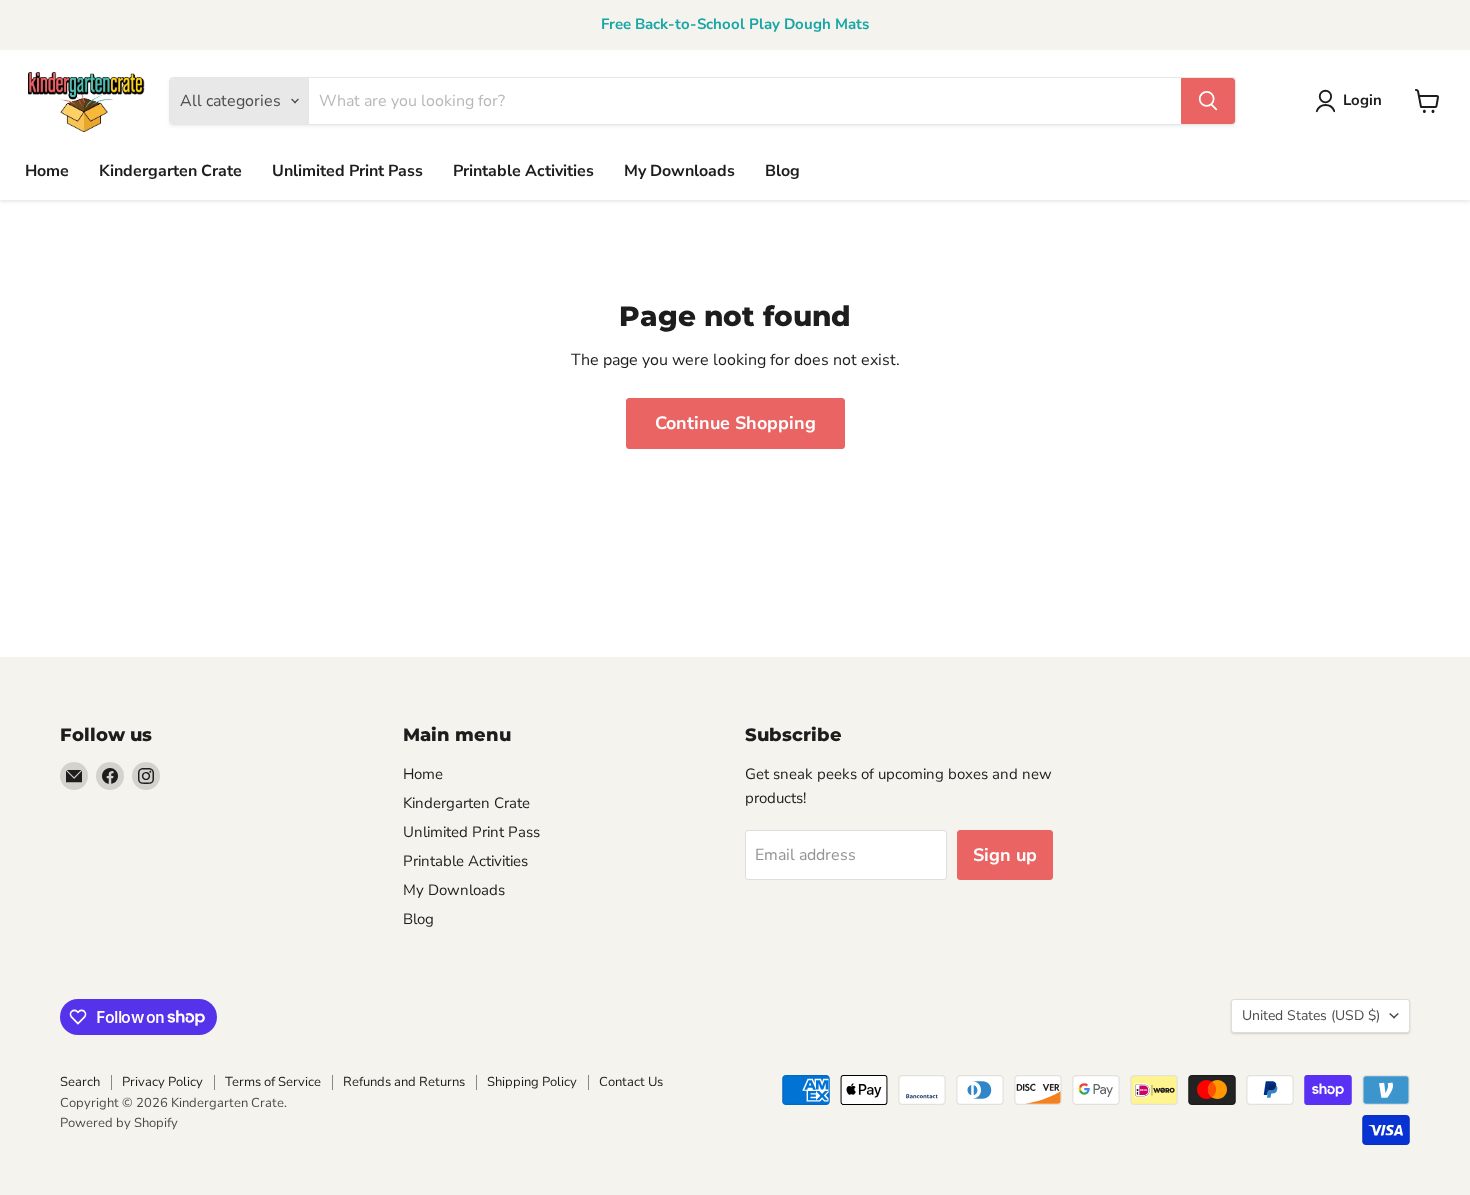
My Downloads (679, 171)
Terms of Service (273, 1082)
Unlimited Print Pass (347, 171)
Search (80, 1082)
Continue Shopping (735, 423)
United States (1311, 1015)
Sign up (1005, 855)
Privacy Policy (162, 1082)
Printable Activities (523, 171)
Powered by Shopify (119, 1123)
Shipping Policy (532, 1082)
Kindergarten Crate (170, 171)
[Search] (1208, 101)
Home (47, 171)
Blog (782, 171)
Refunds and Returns (404, 1082)
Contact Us (631, 1082)
